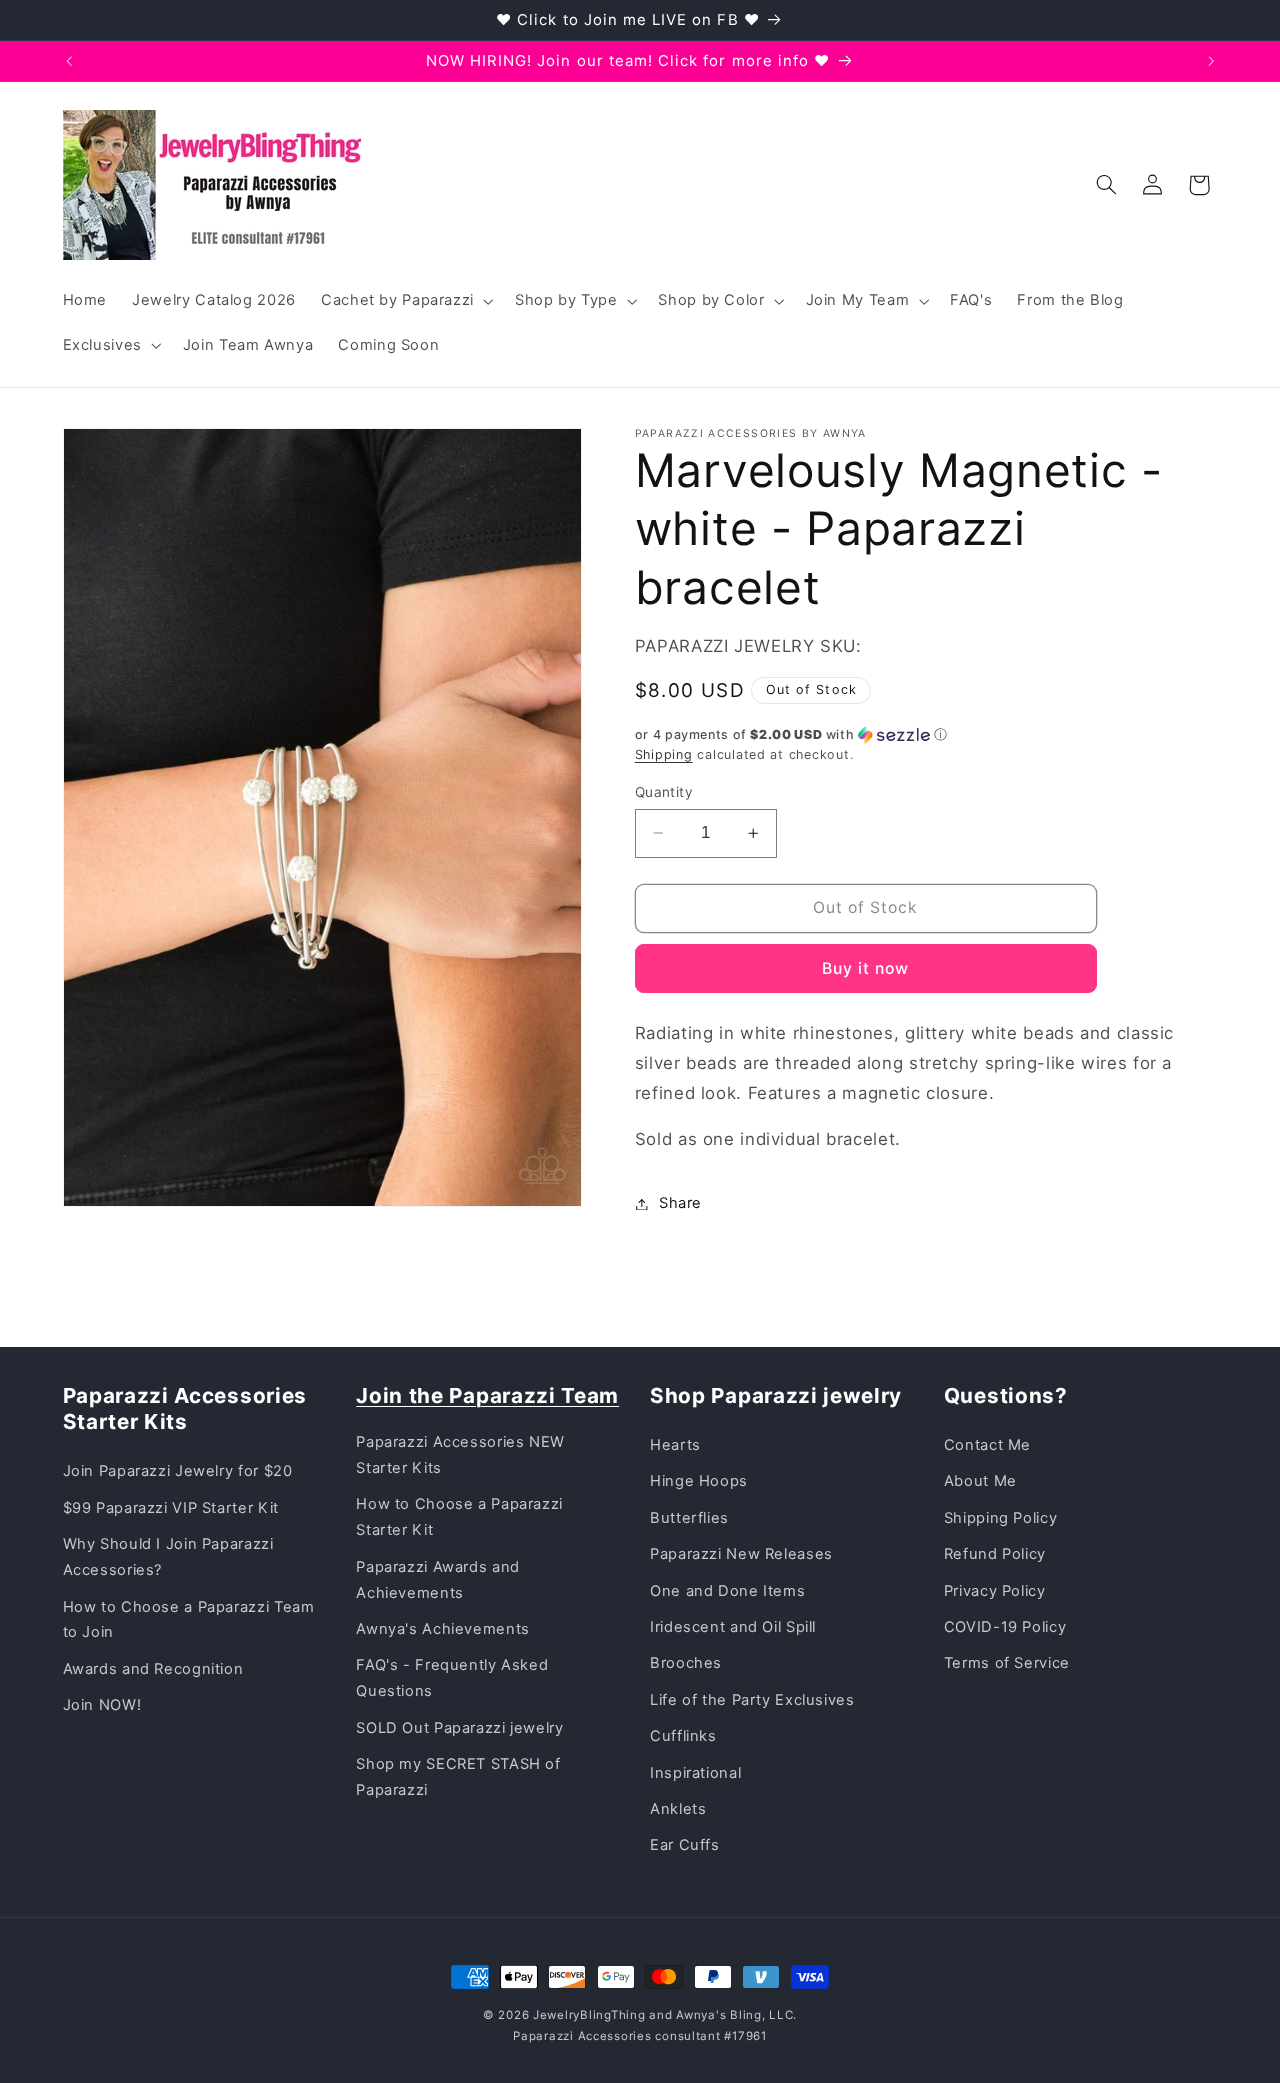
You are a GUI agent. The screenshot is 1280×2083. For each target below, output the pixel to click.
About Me (980, 1481)
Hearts (675, 1445)
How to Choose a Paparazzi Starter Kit (459, 1517)
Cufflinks (683, 1736)
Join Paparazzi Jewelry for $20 (178, 1471)
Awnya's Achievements (443, 1629)
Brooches (686, 1663)
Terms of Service (1007, 1663)
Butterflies (689, 1518)
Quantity (664, 792)
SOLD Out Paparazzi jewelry (459, 1728)
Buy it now (866, 968)
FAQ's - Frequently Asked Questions (452, 1678)
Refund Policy (995, 1554)
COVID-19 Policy (1005, 1627)
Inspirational (695, 1773)
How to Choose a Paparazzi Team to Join (189, 1620)
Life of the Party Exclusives (752, 1700)
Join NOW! (102, 1705)
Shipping (664, 754)
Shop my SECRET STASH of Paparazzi (458, 1777)
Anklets (678, 1809)
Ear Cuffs (685, 1845)
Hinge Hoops (699, 1481)
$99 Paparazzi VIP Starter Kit (171, 1508)
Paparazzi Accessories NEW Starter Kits (460, 1455)
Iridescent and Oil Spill (733, 1627)
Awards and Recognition (153, 1669)
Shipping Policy (1000, 1518)
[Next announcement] (1211, 61)
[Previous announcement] (69, 61)
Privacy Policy (995, 1591)
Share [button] (680, 1203)
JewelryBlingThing (589, 2015)
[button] (405, 301)
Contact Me (987, 1445)
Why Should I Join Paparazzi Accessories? (168, 1557)
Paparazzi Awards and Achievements (438, 1580)
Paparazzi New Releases (741, 1554)
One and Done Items (727, 1591)
